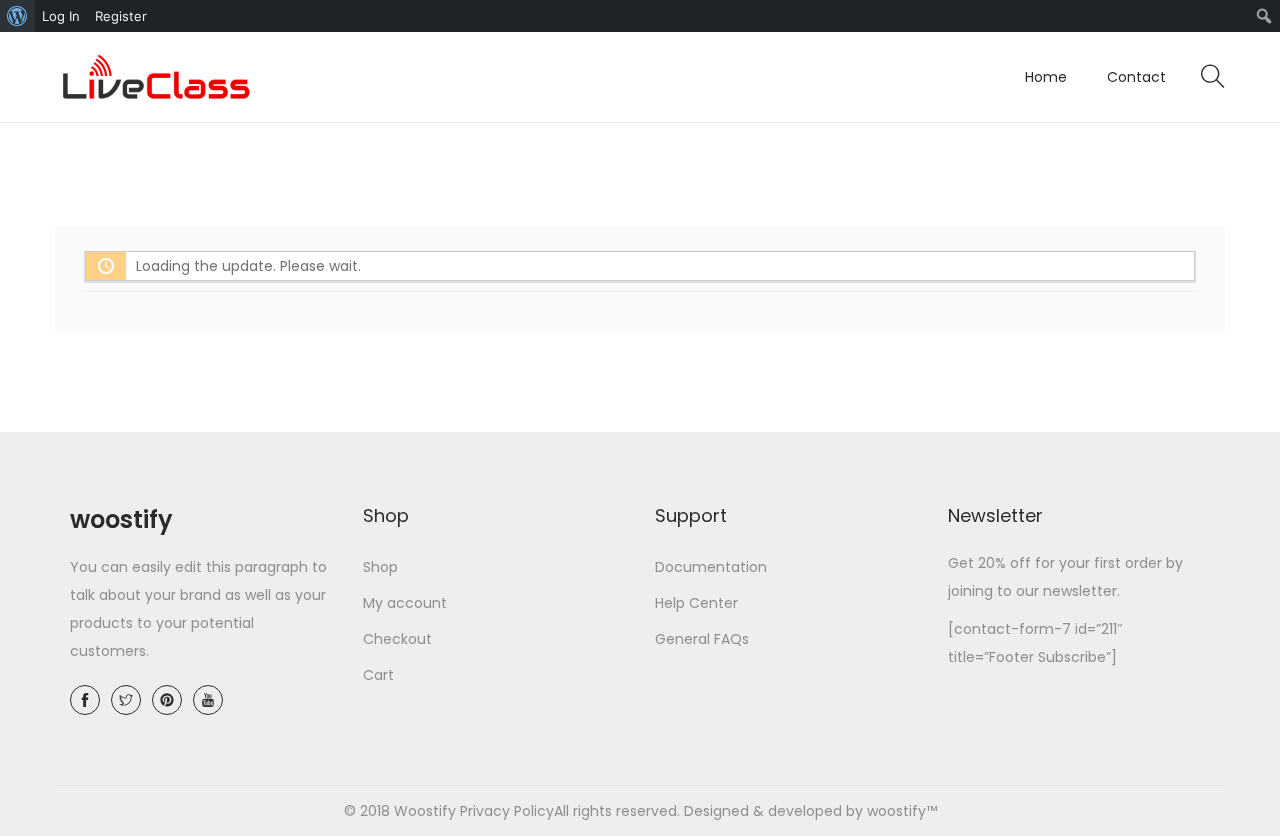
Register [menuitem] (121, 16)
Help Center (696, 603)
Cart (378, 675)
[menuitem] (17, 16)
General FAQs (702, 639)
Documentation (711, 567)
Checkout (397, 639)
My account (405, 603)
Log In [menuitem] (61, 16)
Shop (380, 567)
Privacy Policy (507, 811)
